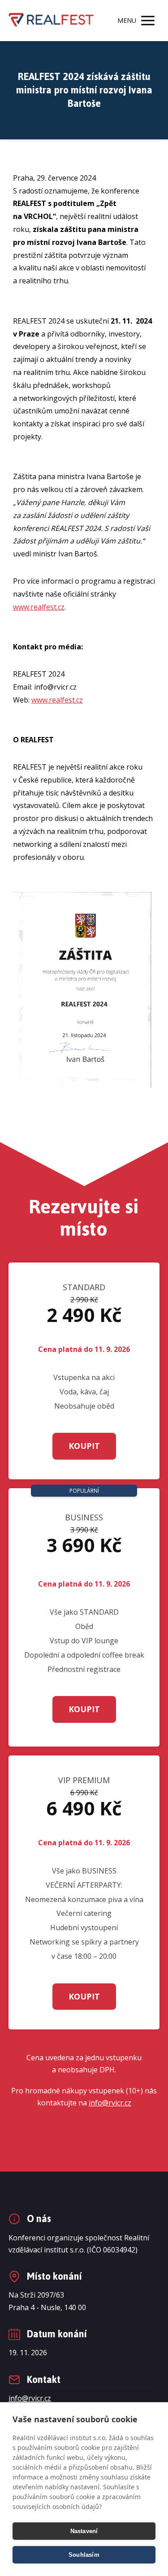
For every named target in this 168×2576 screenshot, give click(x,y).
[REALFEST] (51, 20)
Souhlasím (84, 2555)
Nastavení (84, 2531)
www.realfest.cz (39, 607)
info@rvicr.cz (110, 2103)
